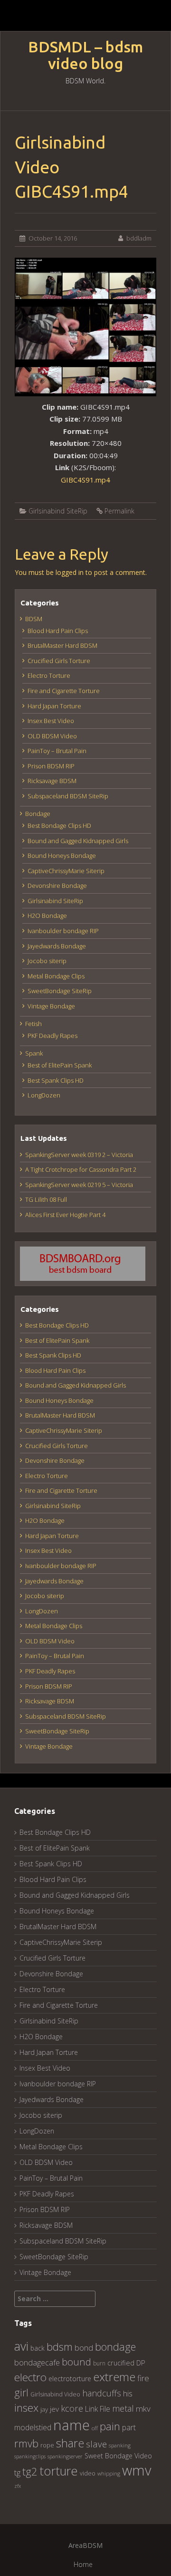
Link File (98, 2409)
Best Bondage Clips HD (59, 825)
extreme (114, 2377)
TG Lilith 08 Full (46, 1199)
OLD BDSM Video (52, 736)
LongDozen (44, 1095)
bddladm (139, 238)
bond (84, 2348)
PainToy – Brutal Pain (57, 751)
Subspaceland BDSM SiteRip (68, 796)
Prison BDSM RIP (51, 766)
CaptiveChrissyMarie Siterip (66, 871)
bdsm (60, 2347)
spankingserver (65, 2456)
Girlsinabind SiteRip (58, 511)
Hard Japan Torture (54, 706)
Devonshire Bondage (57, 885)
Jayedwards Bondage (57, 946)
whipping (109, 2473)
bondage (115, 2347)
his (128, 2393)
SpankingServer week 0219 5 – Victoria (79, 1185)
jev (54, 2409)
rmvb (26, 2443)
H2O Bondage (47, 916)
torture (59, 2471)
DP (141, 2363)
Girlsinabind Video (55, 2394)
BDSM (34, 619)
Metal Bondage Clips (56, 976)
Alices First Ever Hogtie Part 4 (65, 1215)
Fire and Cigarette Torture (64, 691)
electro (30, 2377)
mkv (143, 2409)
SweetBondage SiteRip (60, 991)
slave (96, 2444)
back (38, 2348)
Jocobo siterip (47, 961)
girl (21, 2392)
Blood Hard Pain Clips (58, 631)
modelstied (33, 2427)
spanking (120, 2445)
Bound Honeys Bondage (62, 855)
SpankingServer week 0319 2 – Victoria (79, 1155)
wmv (137, 2470)
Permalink (119, 511)
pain (110, 2426)
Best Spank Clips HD (56, 1080)
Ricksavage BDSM (52, 781)
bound (76, 2362)
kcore (72, 2408)
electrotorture (70, 2379)
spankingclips (30, 2456)
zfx (18, 2486)
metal (123, 2408)
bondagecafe (37, 2362)
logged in (70, 572)
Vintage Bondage (51, 1006)
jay (44, 2409)
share (70, 2443)
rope (47, 2445)
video (88, 2473)
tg (17, 2472)
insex (26, 2408)
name (71, 2425)
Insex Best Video (51, 721)
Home (83, 2564)
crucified (121, 2363)
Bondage (38, 814)
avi (21, 2346)
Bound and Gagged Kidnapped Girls (78, 841)
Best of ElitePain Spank (60, 1065)
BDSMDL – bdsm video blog (85, 55)
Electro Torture (49, 675)
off (95, 2428)
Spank (34, 1053)
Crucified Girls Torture (59, 661)
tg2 (30, 2471)
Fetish (33, 1024)
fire (143, 2378)
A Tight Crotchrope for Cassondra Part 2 (81, 1169)
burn (99, 2363)
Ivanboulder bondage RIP (63, 931)
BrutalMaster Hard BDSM (62, 645)
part (129, 2427)
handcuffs (102, 2393)
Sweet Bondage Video (118, 2456)
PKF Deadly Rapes (52, 1036)
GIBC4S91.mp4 (85, 480)
